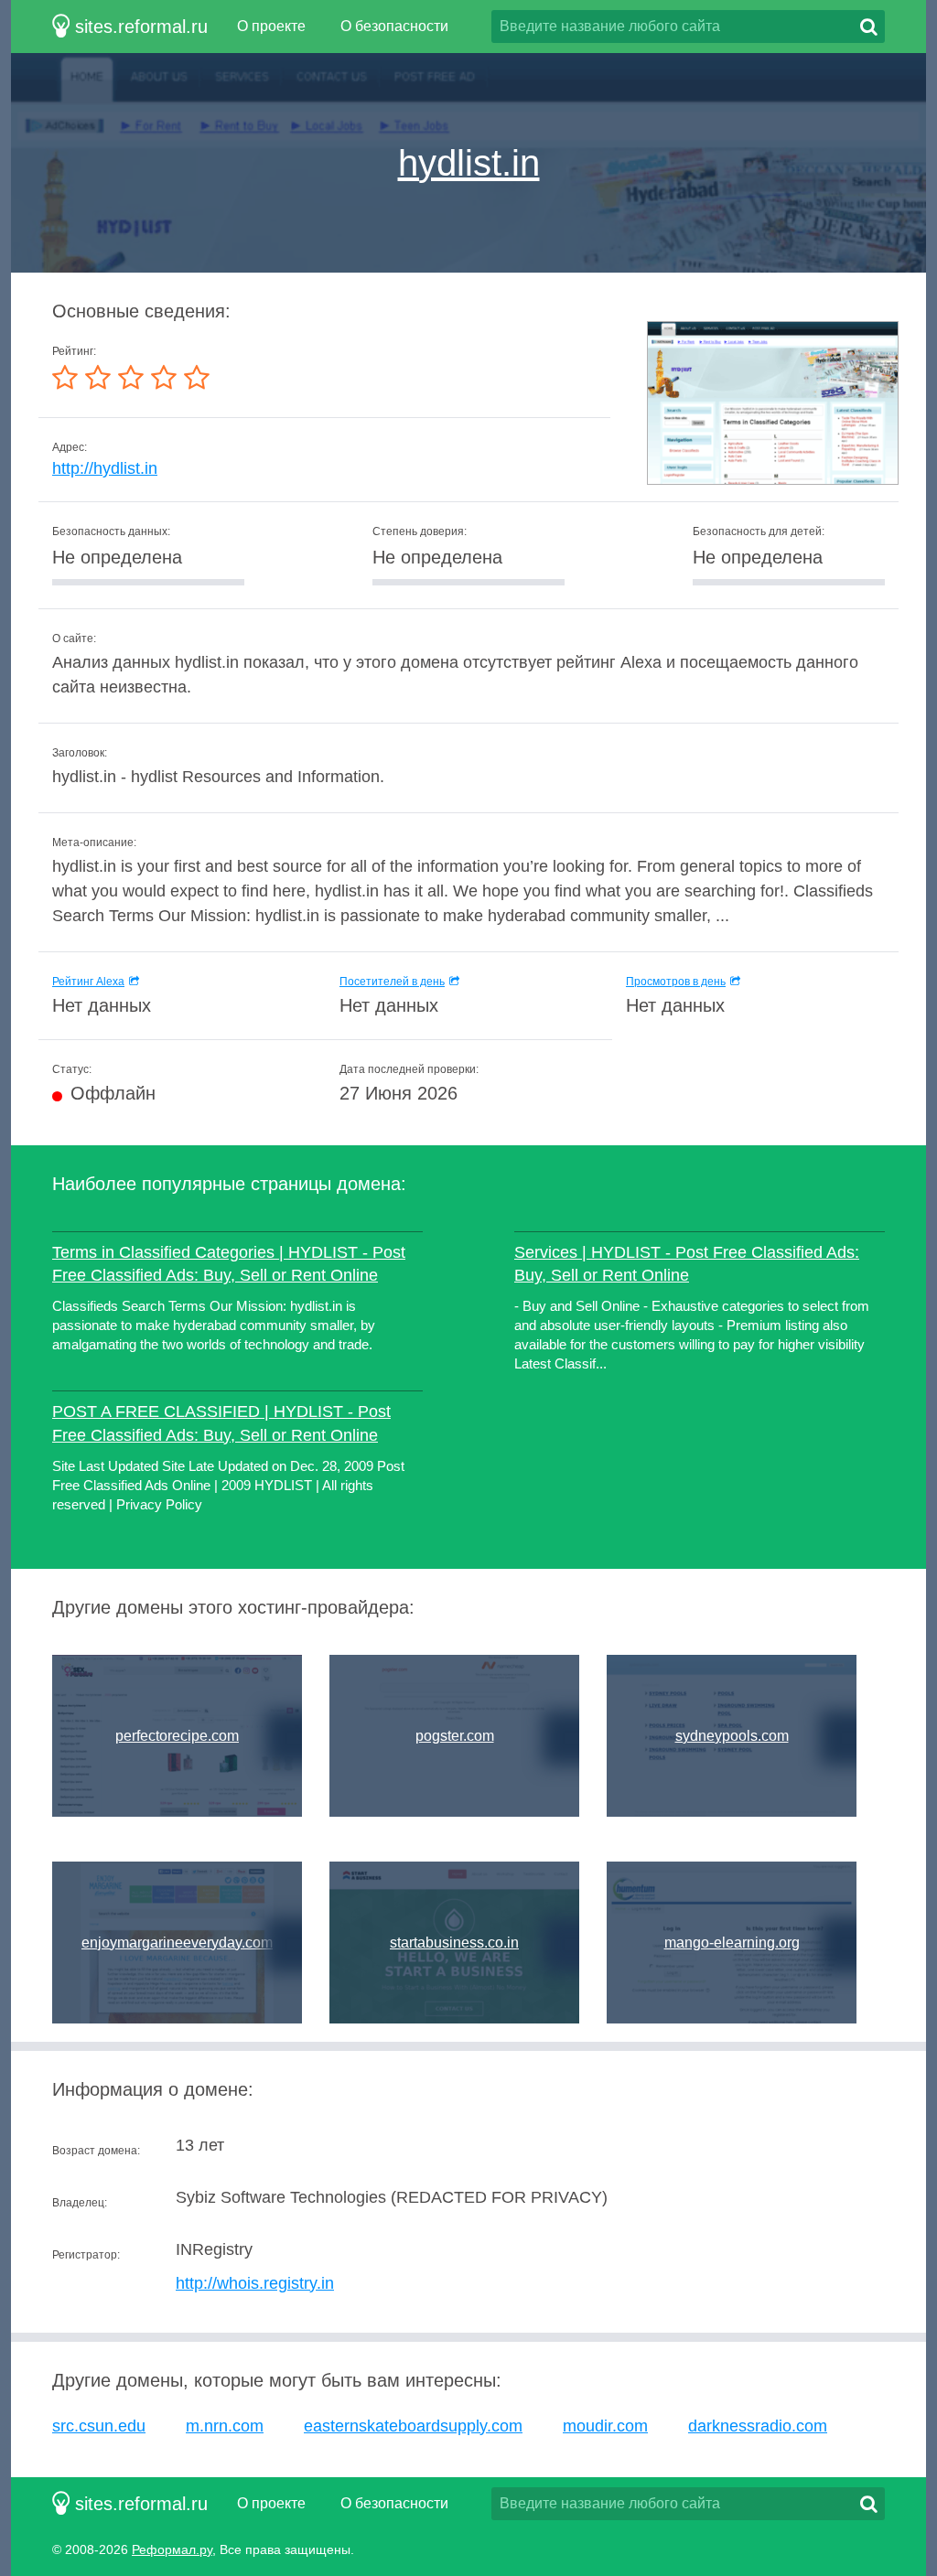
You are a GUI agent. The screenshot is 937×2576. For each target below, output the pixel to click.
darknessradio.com (758, 2426)
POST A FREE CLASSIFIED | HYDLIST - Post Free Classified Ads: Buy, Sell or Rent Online (221, 1423)
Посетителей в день (392, 982)
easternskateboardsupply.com (413, 2426)
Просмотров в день (676, 982)
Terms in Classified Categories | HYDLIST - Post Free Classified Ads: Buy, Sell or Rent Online (229, 1264)
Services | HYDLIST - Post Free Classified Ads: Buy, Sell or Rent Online (687, 1264)
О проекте (271, 26)
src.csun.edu (99, 2426)
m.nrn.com (225, 2426)
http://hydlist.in (105, 468)
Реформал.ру (172, 2549)
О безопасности (394, 26)
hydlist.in (469, 163)
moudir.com (605, 2426)
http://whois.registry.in (255, 2283)
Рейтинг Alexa (88, 982)
